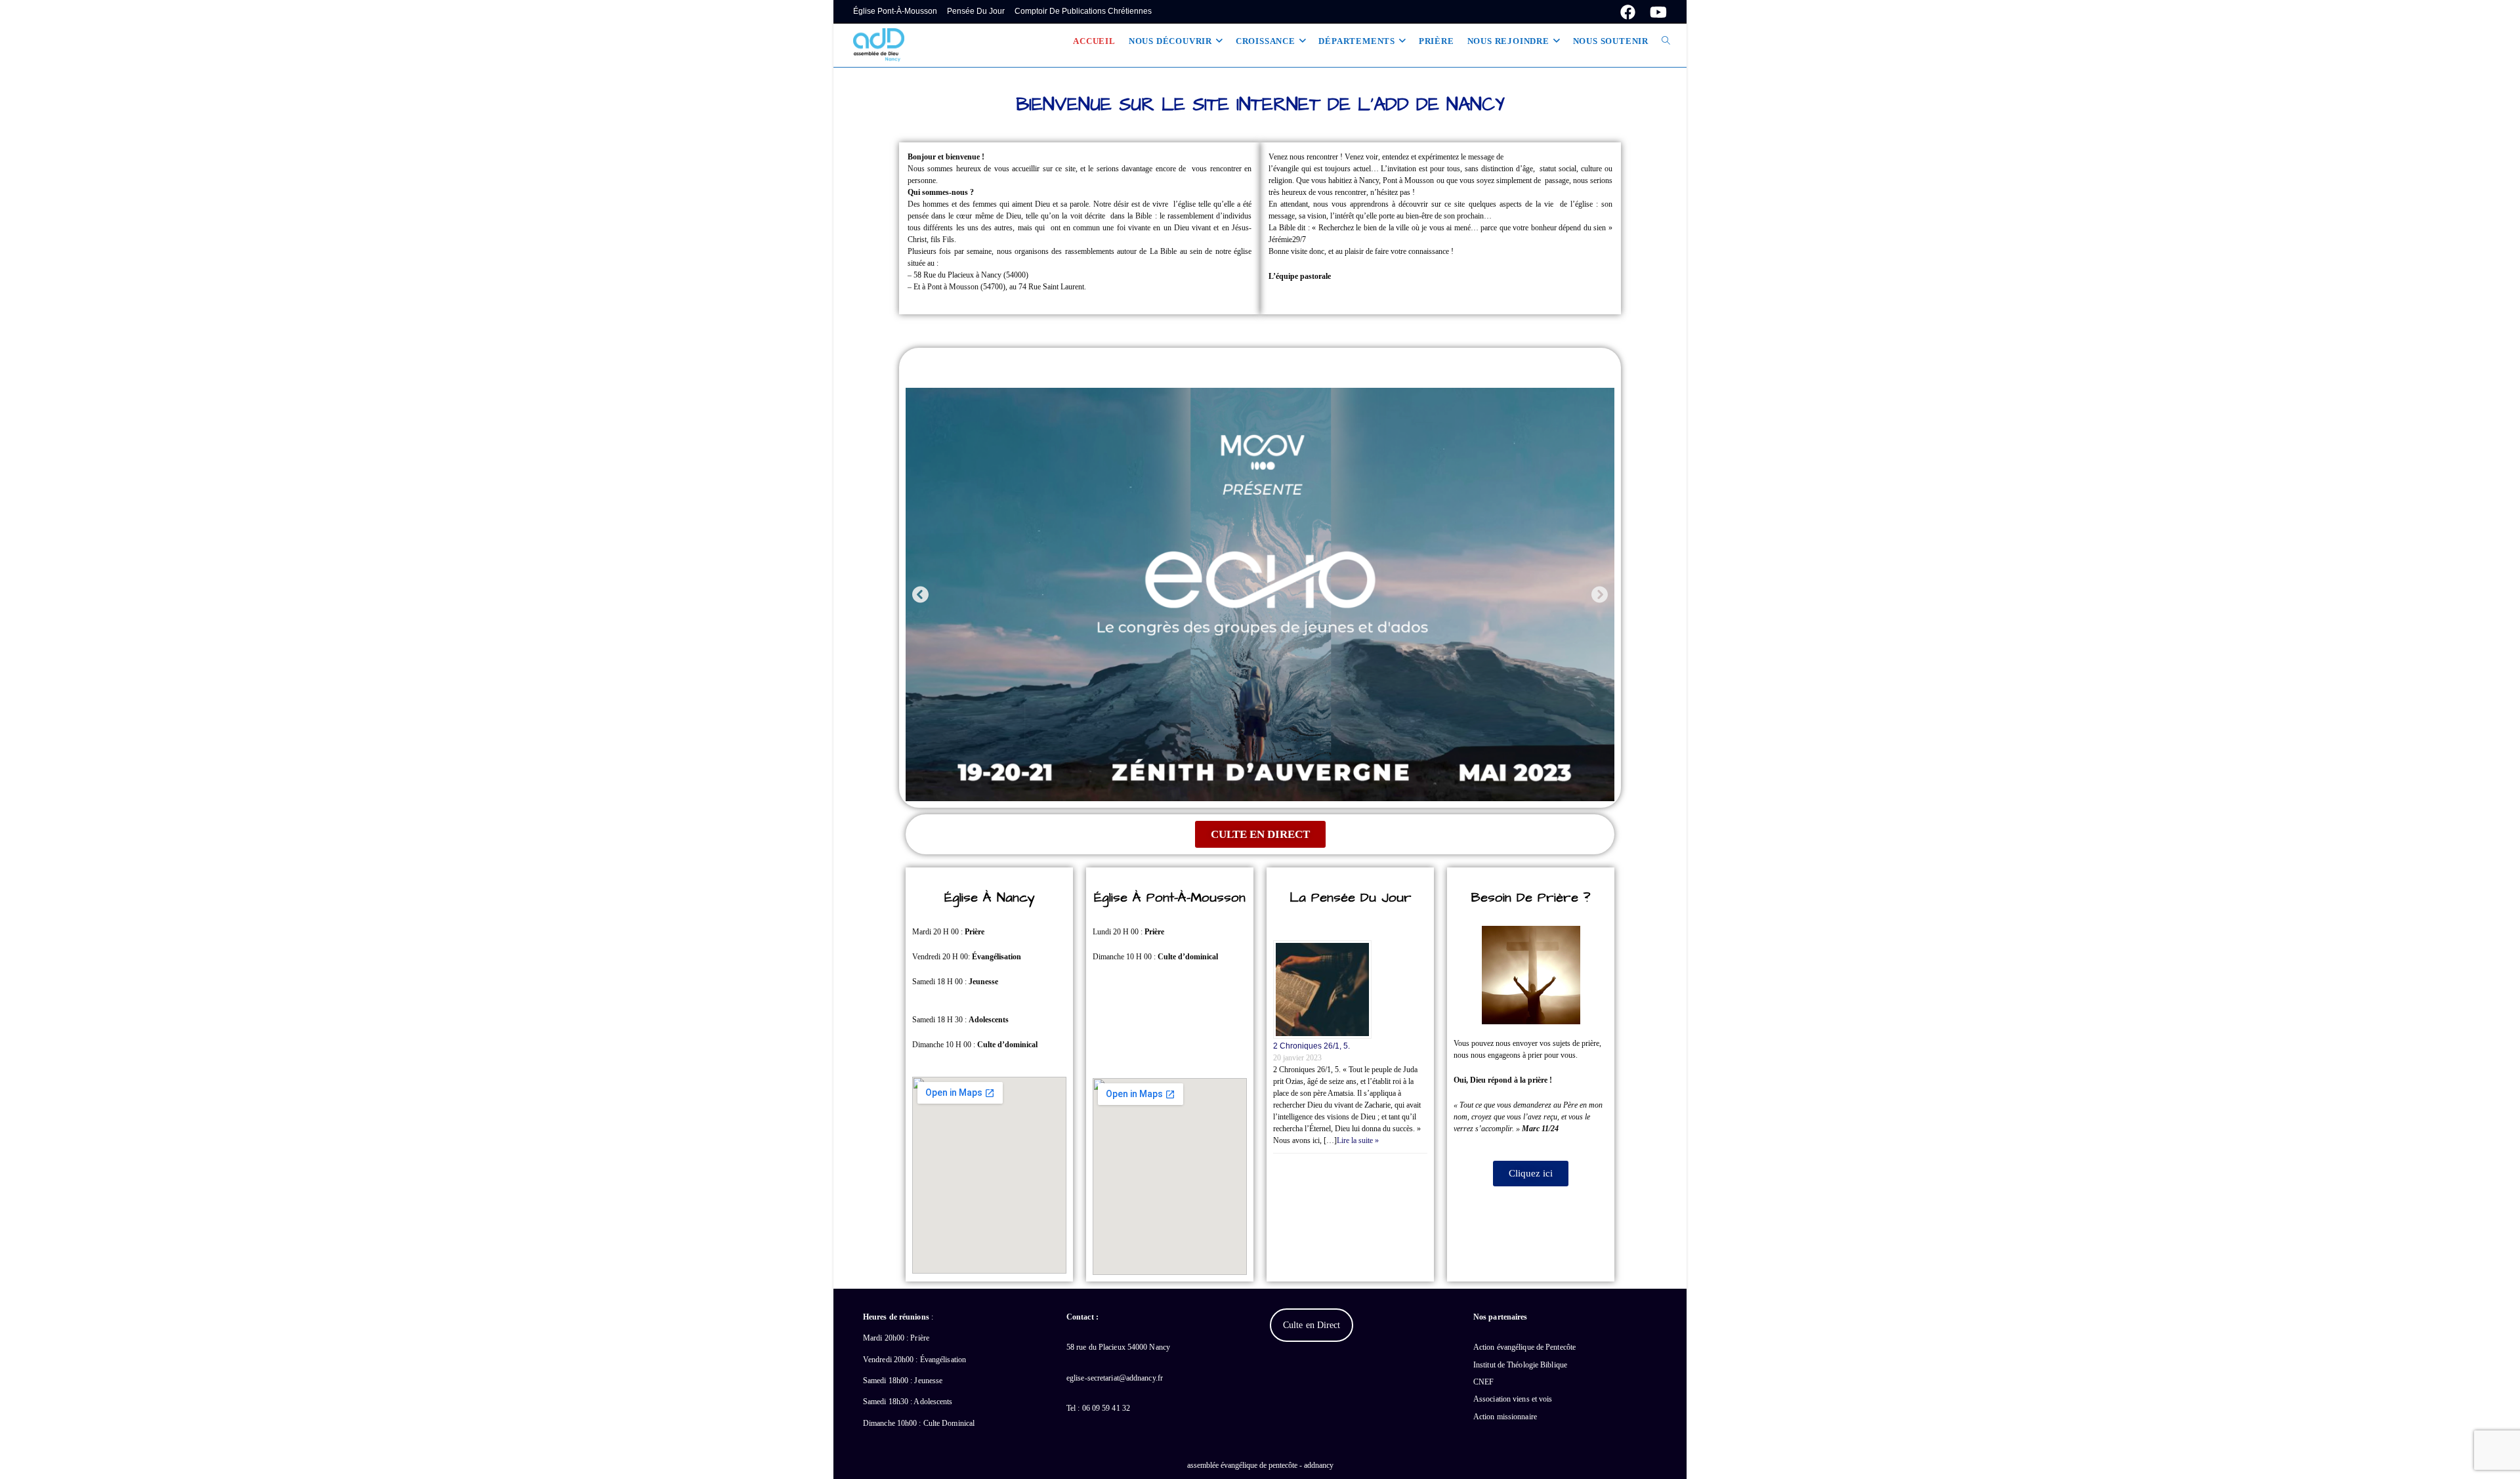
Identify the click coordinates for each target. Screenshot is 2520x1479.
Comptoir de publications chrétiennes (1083, 11)
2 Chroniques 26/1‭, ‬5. (1312, 1046)
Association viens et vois (1513, 1399)
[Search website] (1666, 41)
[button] (920, 594)
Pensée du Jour (976, 11)
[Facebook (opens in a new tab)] (1628, 12)
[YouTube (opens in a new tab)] (1655, 12)
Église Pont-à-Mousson (895, 11)
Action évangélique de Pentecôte (1524, 1347)
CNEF (1483, 1382)
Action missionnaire (1505, 1417)
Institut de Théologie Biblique (1520, 1365)
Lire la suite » (1358, 1140)
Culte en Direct (1312, 1325)
